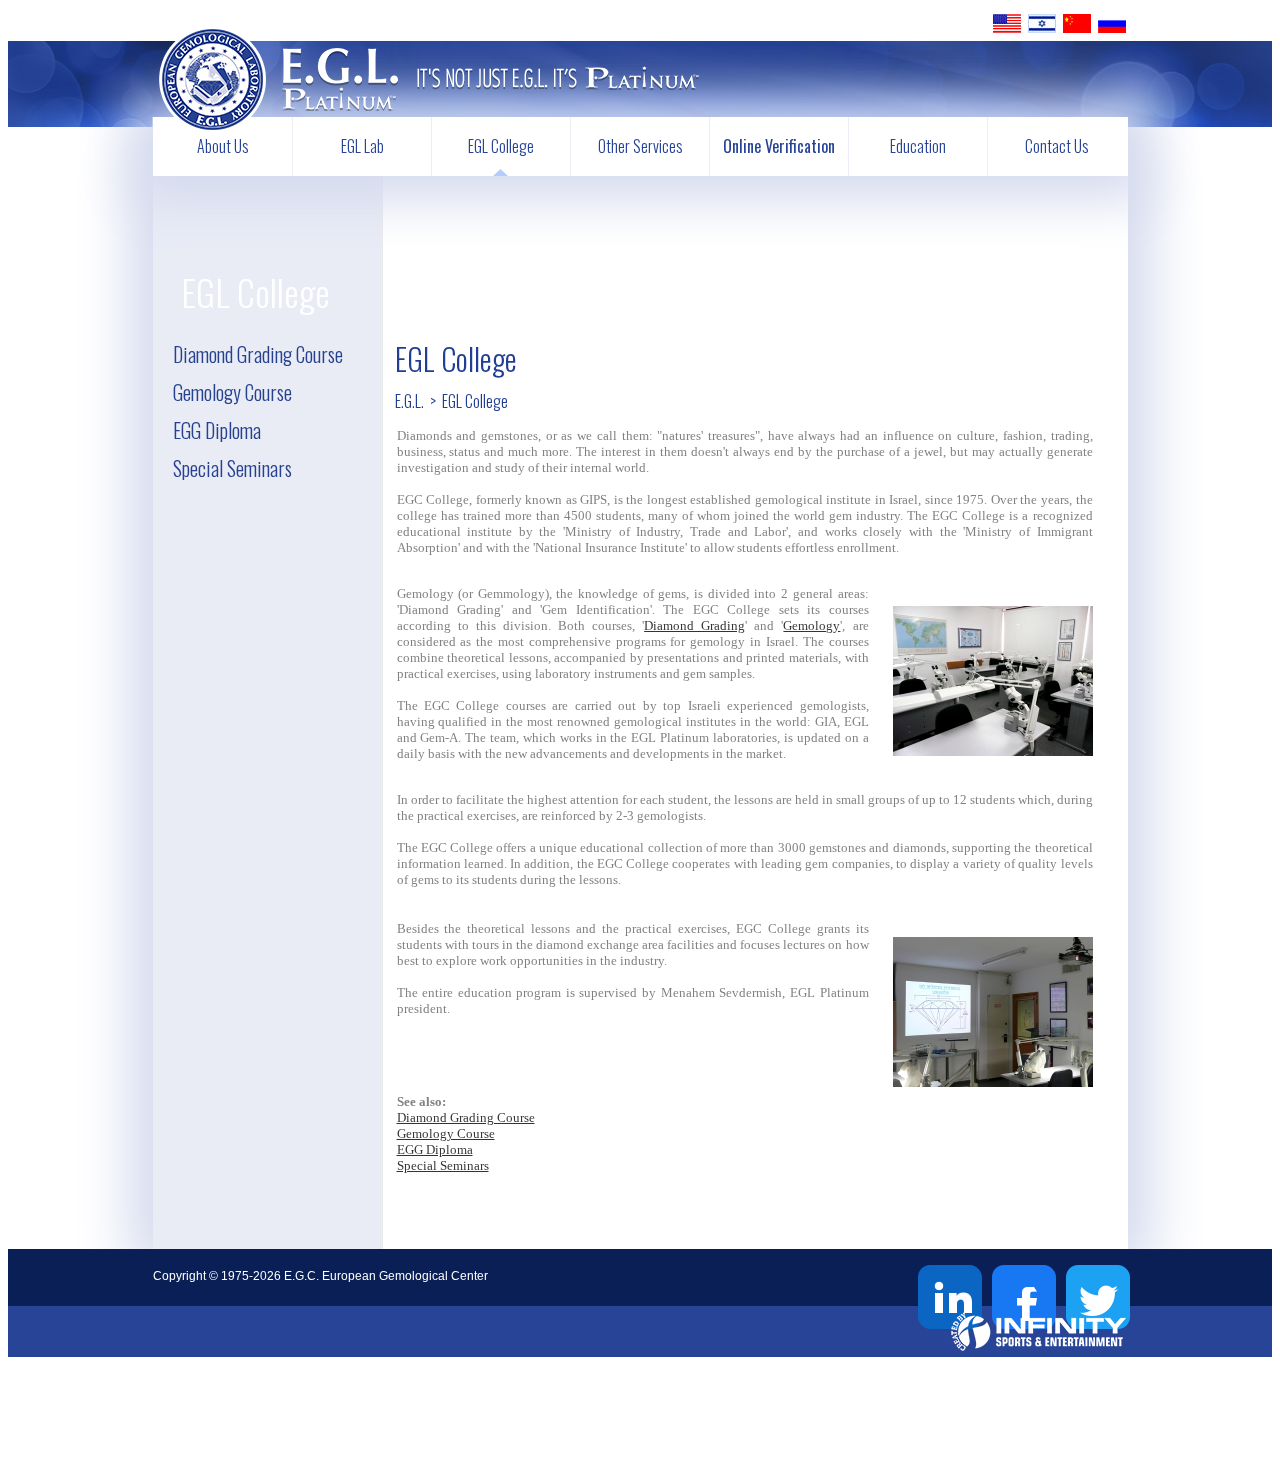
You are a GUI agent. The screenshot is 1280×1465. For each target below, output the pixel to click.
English (1007, 23)
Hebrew (1042, 23)
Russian (1112, 23)
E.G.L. (409, 401)
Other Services (640, 146)
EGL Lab (362, 146)
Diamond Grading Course (258, 354)
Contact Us (1057, 146)
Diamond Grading (694, 625)
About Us (223, 146)
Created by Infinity (1038, 1331)
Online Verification (779, 146)
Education (918, 146)
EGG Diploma (217, 430)
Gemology (811, 625)
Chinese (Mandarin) (1077, 23)
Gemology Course (232, 392)
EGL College (501, 146)
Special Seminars (232, 468)
